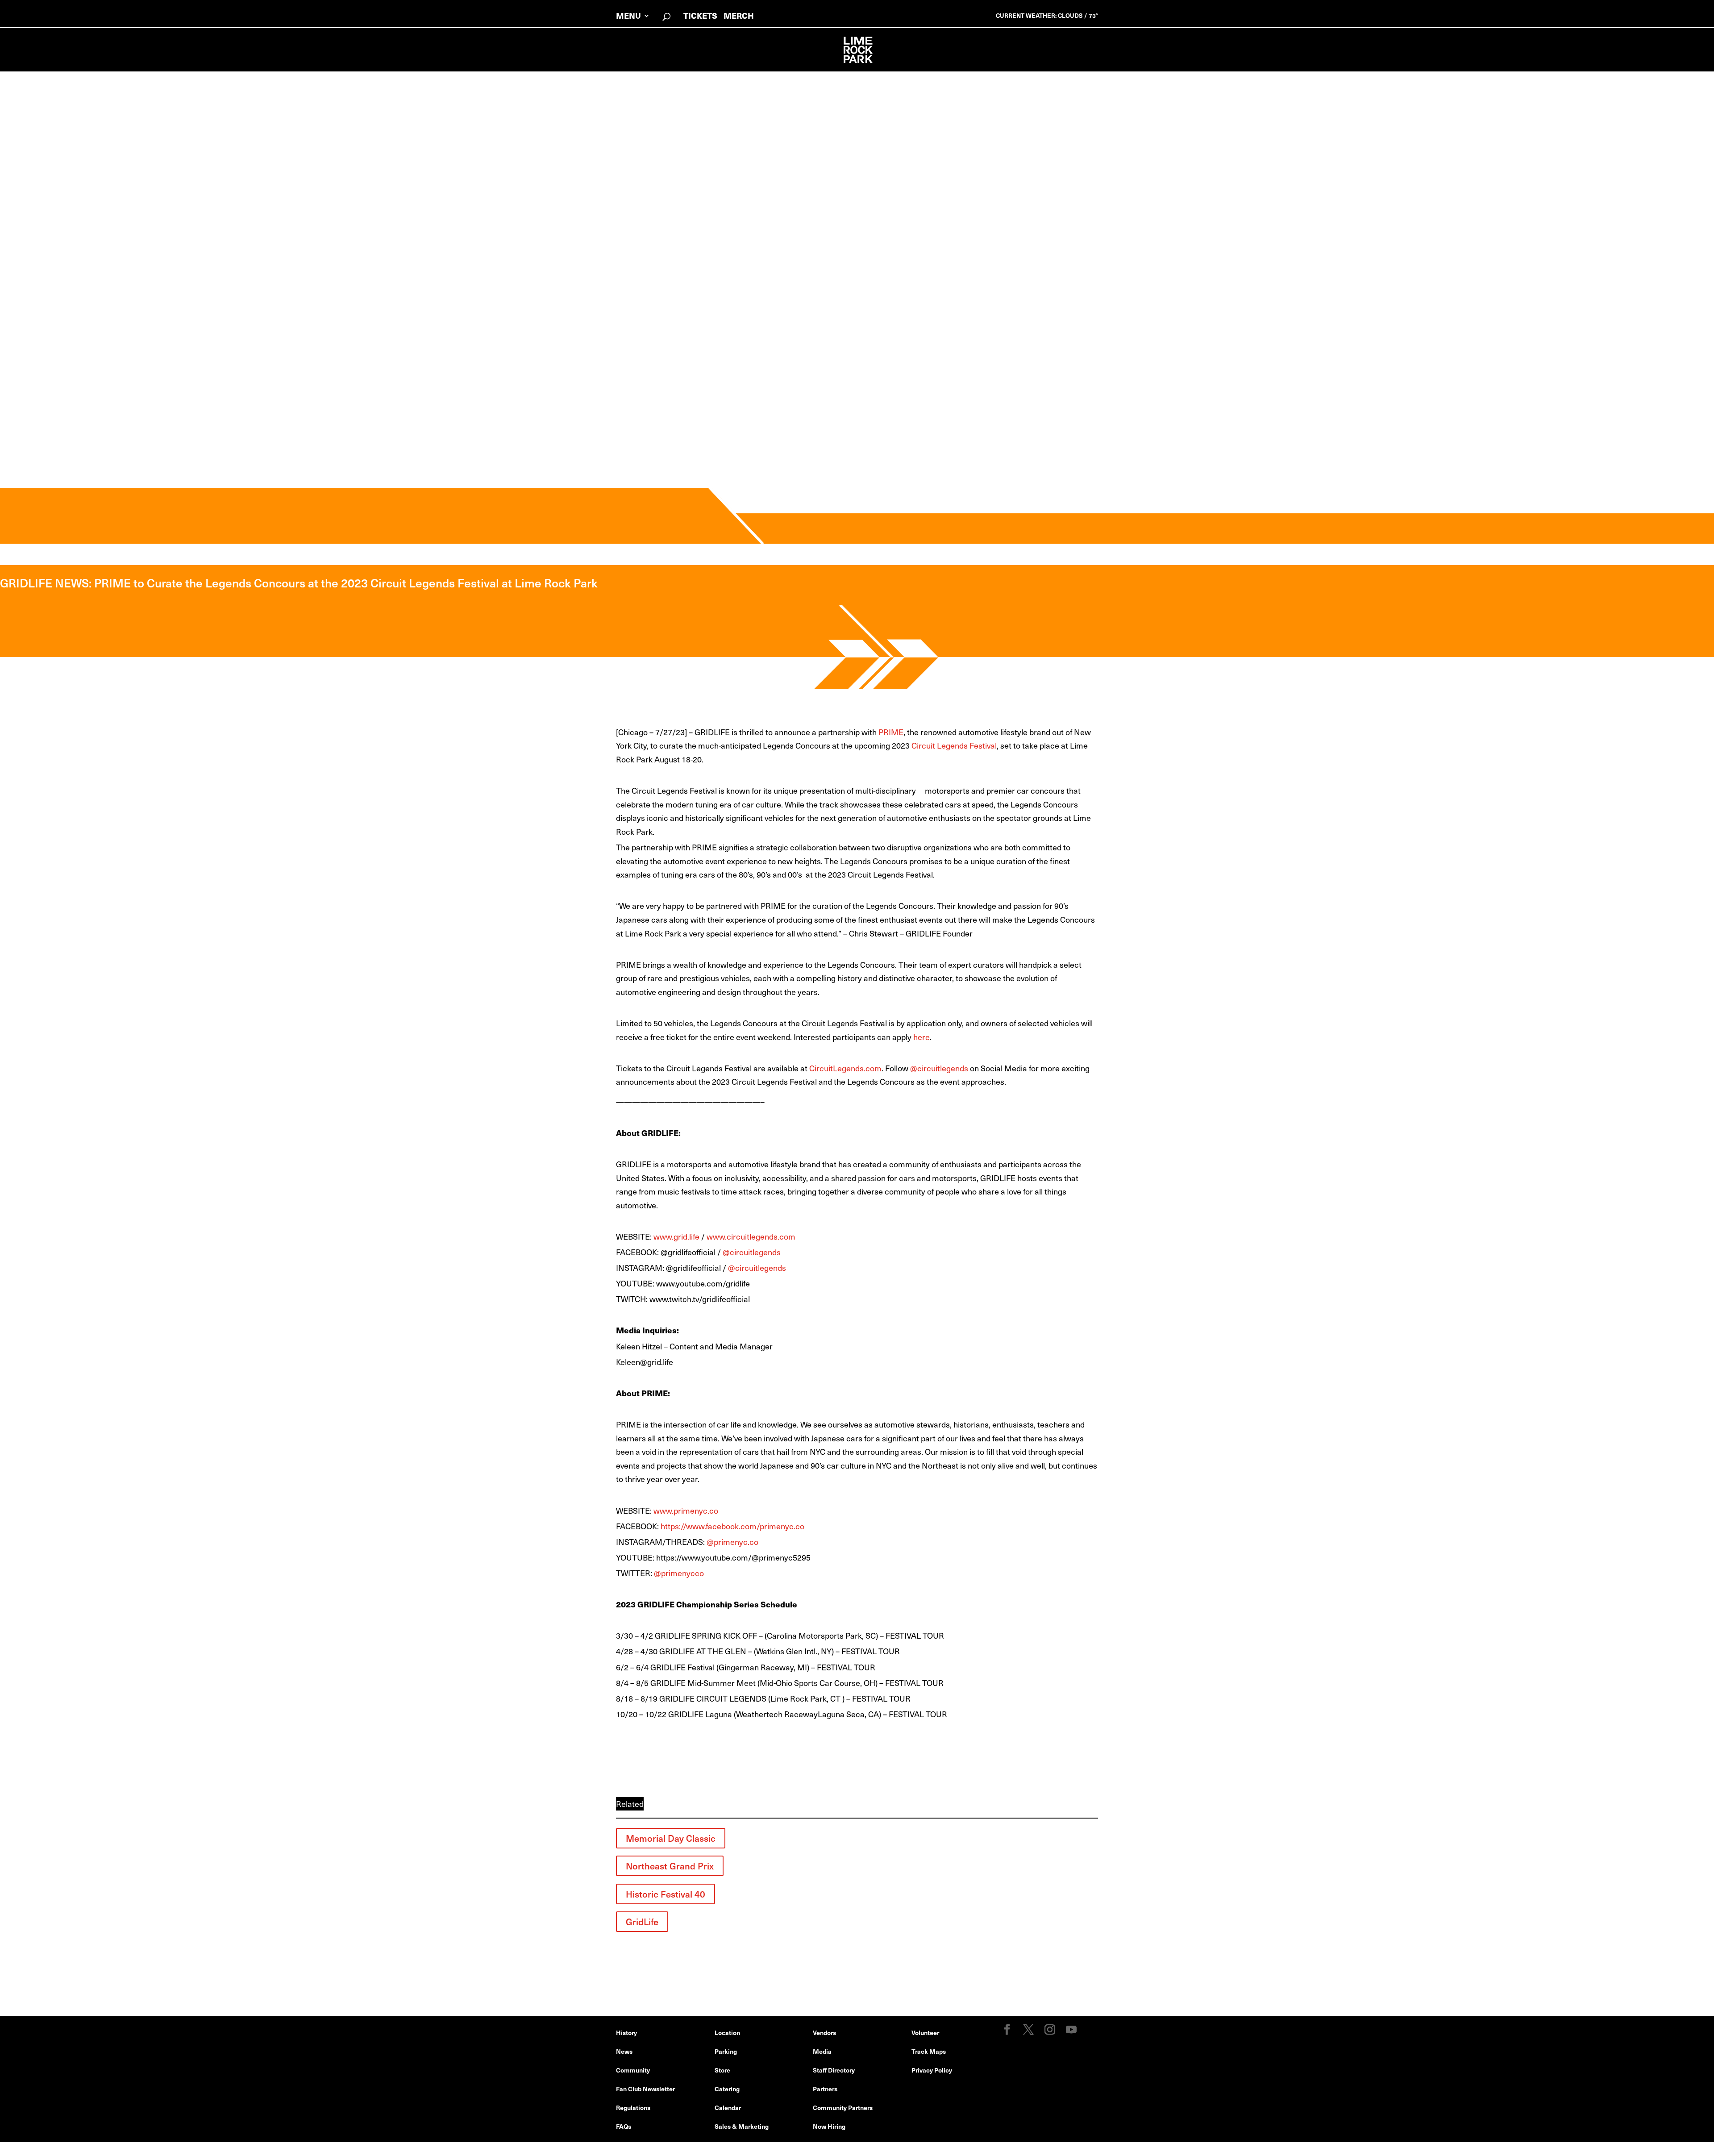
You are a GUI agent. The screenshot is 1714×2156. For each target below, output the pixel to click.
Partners (825, 2089)
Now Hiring (829, 2126)
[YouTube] (1071, 2030)
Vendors (824, 2032)
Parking (726, 2051)
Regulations (633, 2107)
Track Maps (929, 2051)
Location (727, 2032)
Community (633, 2070)
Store (722, 2070)
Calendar (728, 2107)
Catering (727, 2089)
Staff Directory (834, 2070)
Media (822, 2051)
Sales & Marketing (742, 2126)
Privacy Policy (932, 2070)
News (624, 2051)
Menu (628, 17)
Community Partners (843, 2107)
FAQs (624, 2126)
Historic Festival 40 (666, 1894)
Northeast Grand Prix (670, 1866)
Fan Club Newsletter (645, 2089)
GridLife (642, 1922)
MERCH (739, 15)
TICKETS (700, 15)
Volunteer (925, 2032)
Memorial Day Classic (671, 1838)
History (626, 2032)
